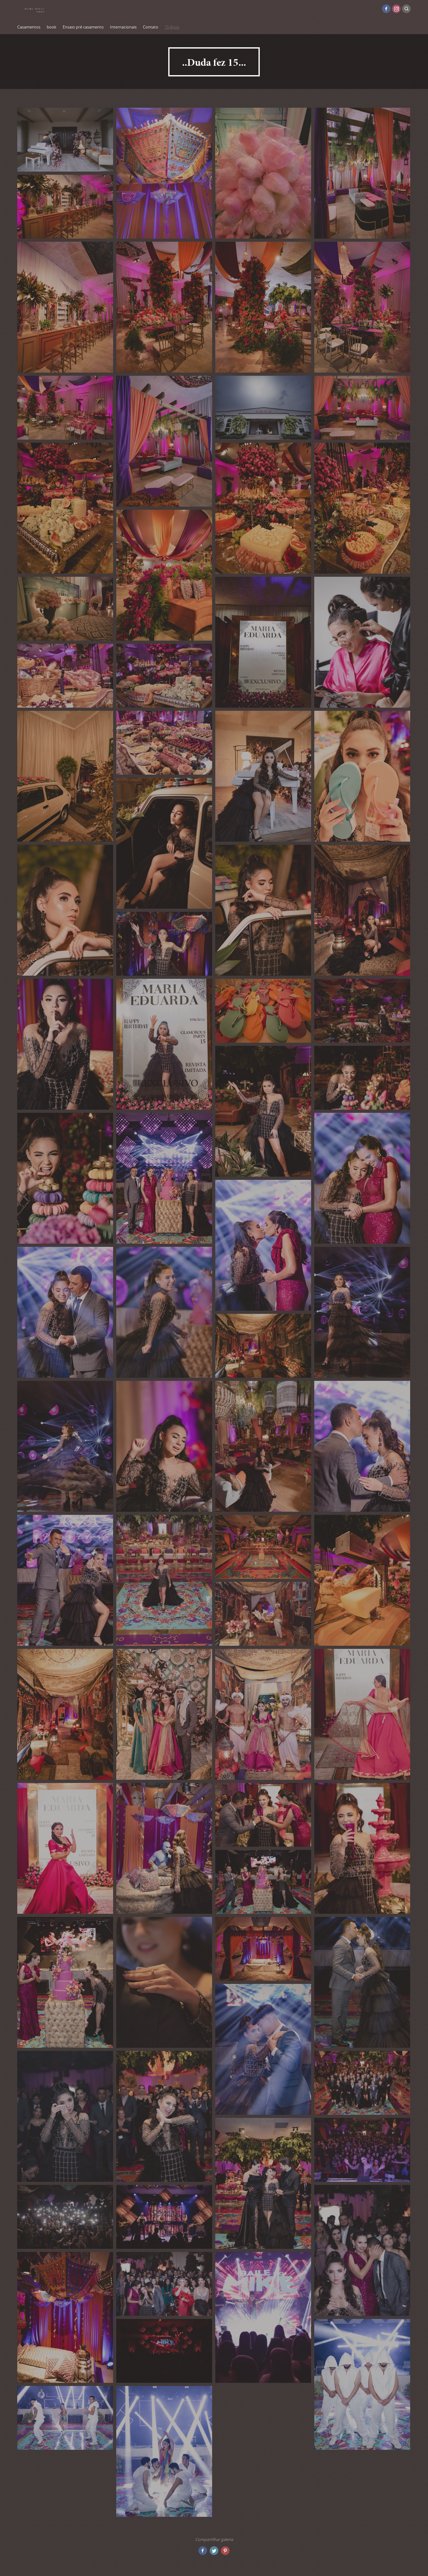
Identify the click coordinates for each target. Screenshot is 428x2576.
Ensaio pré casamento (83, 27)
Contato (151, 27)
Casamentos (29, 27)
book (52, 27)
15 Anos (172, 27)
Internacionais (123, 27)
